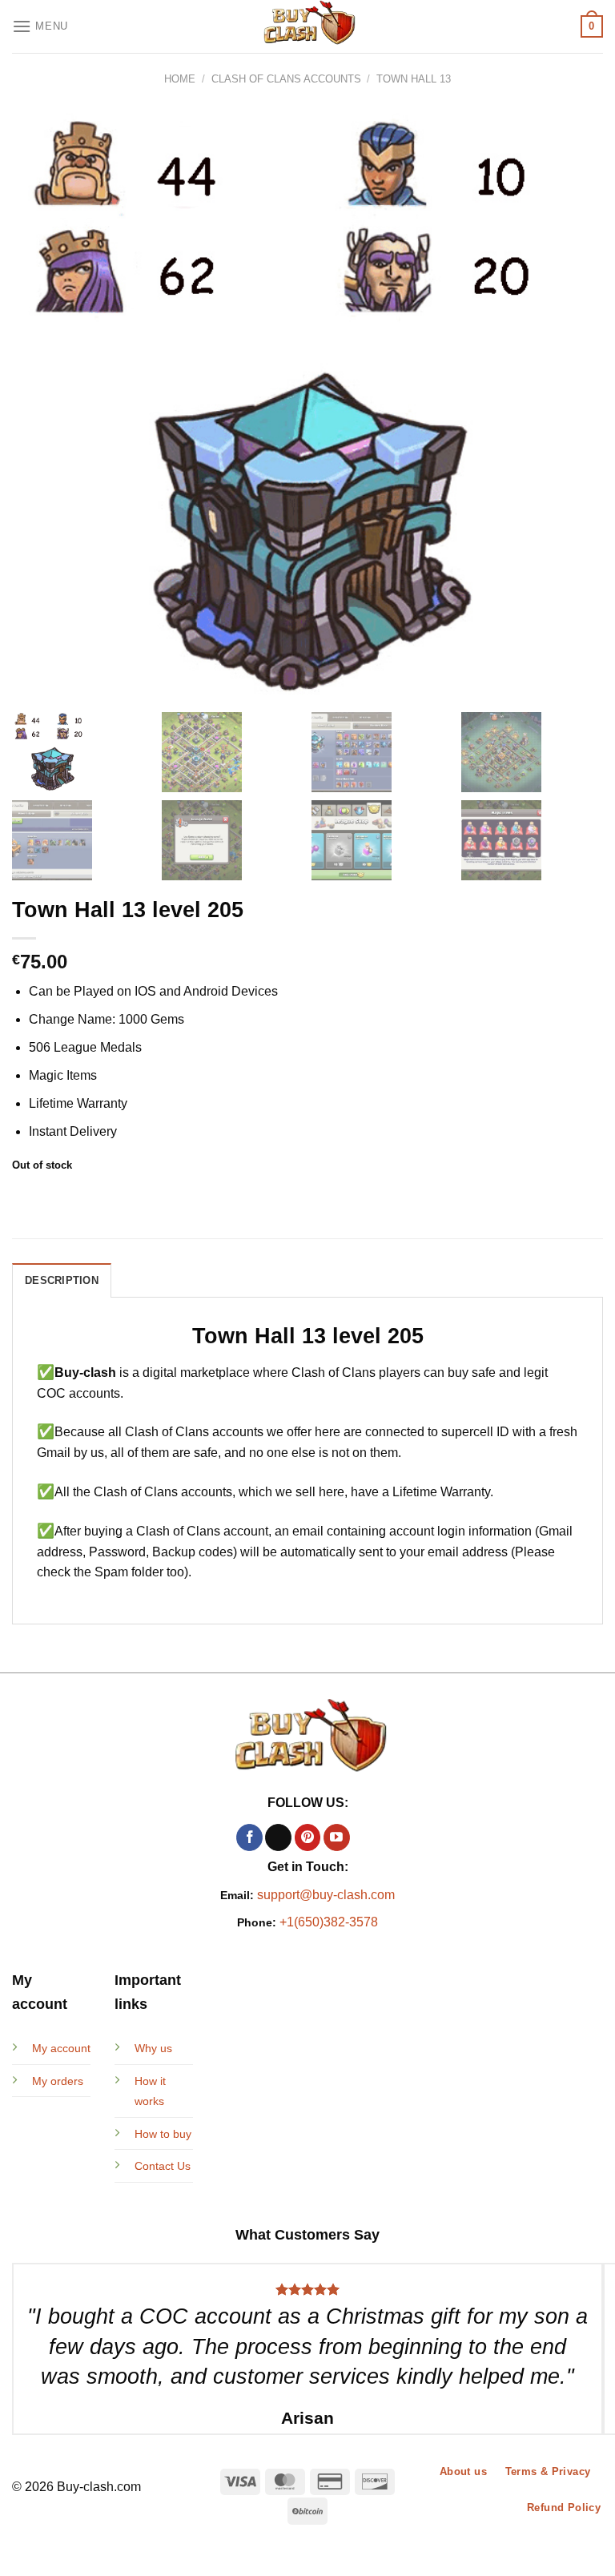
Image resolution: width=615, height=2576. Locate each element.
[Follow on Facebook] (249, 1837)
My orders (58, 2081)
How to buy (163, 2134)
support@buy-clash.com (326, 1895)
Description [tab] (62, 1280)
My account (61, 2048)
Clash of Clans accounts (286, 79)
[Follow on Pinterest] (308, 1837)
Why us (153, 2048)
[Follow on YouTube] (337, 1837)
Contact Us (163, 2166)
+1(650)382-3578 (329, 1922)
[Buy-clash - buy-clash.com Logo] (307, 26)
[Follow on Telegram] (366, 1837)
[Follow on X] (278, 1837)
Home (180, 79)
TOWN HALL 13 (414, 79)
